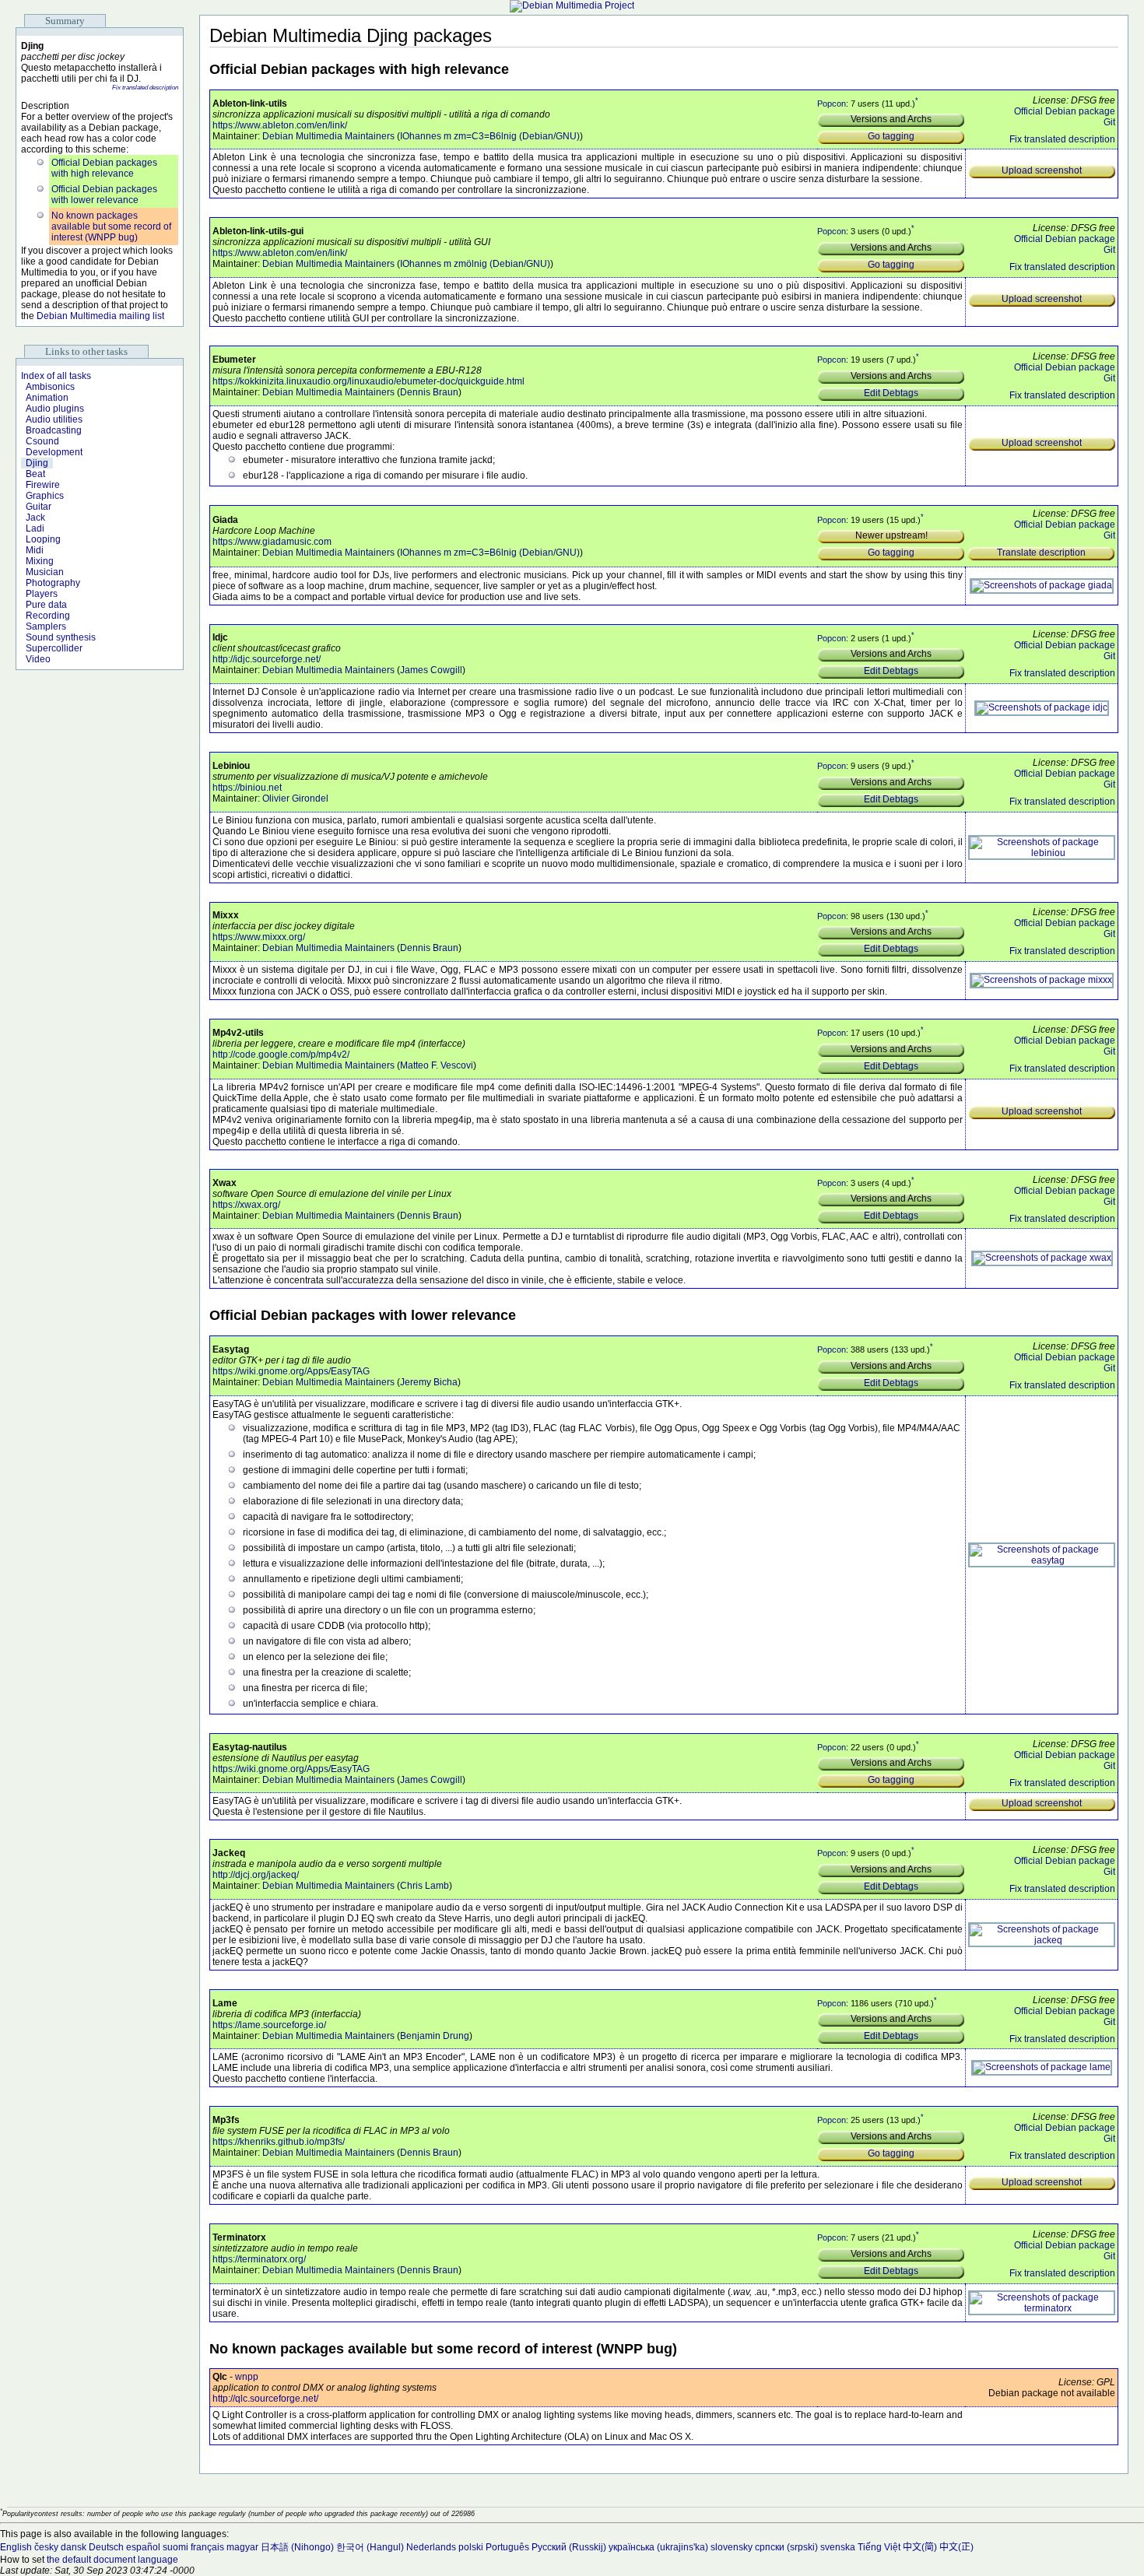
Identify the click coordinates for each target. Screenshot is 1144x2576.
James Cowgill (431, 670)
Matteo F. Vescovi (437, 1065)
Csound (42, 441)
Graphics (45, 496)
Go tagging (891, 136)
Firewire (43, 485)
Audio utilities (54, 419)
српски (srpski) (786, 2547)
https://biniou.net (247, 788)
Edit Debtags (891, 393)
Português (507, 2547)
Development (54, 452)
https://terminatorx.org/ (259, 2259)
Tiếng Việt (879, 2547)
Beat (35, 474)
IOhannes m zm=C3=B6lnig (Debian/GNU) (490, 136)
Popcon (832, 103)
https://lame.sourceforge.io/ (269, 2025)
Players (42, 594)
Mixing (40, 561)
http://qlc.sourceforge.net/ (265, 2399)
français (207, 2547)
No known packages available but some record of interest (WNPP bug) (111, 226)
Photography (53, 583)
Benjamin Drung (435, 2036)
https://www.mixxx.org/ (259, 937)
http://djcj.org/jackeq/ (256, 1875)
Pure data (46, 605)
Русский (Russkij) (569, 2547)
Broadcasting (54, 430)
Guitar (39, 507)
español (143, 2547)
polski (471, 2547)
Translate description (1041, 553)
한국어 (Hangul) (370, 2547)
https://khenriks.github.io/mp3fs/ (279, 2142)
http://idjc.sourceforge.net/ (267, 659)
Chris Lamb (425, 1886)
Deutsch (106, 2547)
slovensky (732, 2547)
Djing (37, 463)
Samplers (46, 626)
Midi (35, 550)
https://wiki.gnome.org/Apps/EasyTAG (291, 1371)
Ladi (35, 528)
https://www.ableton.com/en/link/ (280, 125)
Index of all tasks (56, 376)
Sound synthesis (61, 637)
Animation (47, 398)
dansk (74, 2547)
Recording (48, 616)
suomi (175, 2547)
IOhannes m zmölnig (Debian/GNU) (475, 264)
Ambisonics (50, 387)
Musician (45, 572)
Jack (35, 518)
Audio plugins (55, 409)
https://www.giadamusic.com (272, 542)
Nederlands (431, 2547)
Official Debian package (1065, 111)
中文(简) (920, 2547)
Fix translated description (145, 88)
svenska (838, 2547)
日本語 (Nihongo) (297, 2547)
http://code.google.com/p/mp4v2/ (281, 1055)
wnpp (247, 2377)
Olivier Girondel (295, 798)
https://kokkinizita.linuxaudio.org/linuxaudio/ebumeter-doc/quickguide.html (368, 381)
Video (38, 659)
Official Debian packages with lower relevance (104, 195)
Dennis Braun (429, 392)
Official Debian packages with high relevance (104, 168)
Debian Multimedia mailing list (100, 316)
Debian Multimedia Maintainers (328, 136)
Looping (43, 539)
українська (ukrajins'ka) (658, 2547)
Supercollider (54, 648)
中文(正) (956, 2547)
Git (1109, 122)
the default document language (112, 2560)
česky (46, 2547)
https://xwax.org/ (246, 1205)
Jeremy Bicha (429, 1382)
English (16, 2547)
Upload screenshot (1042, 170)
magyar (242, 2547)
